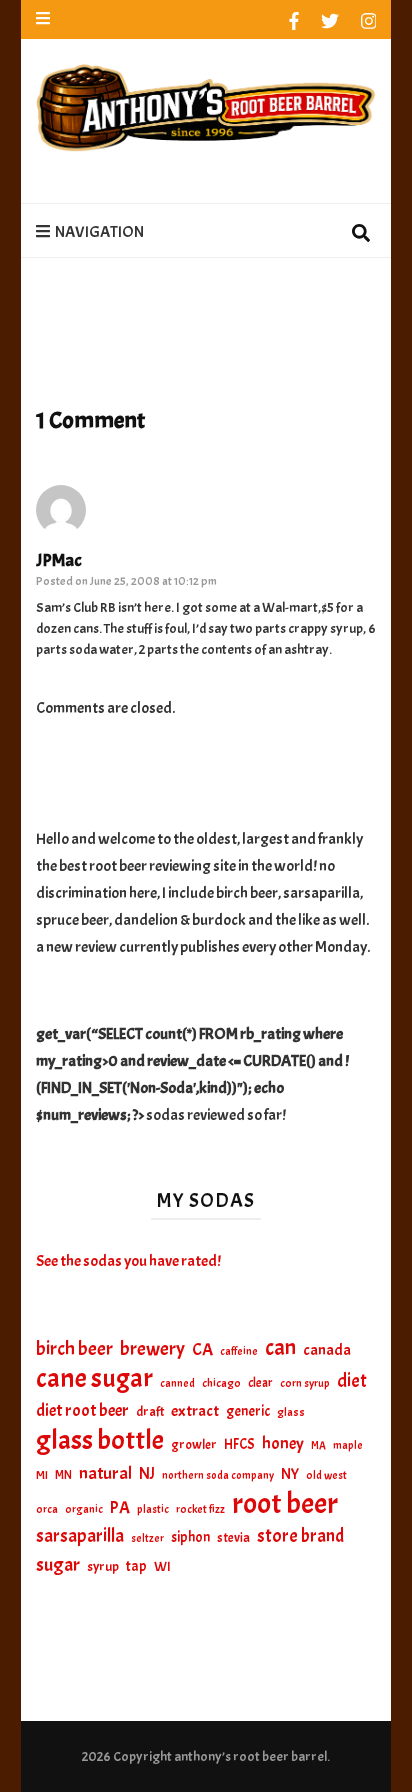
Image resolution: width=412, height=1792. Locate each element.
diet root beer (82, 1410)
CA (202, 1349)
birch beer (74, 1349)
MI (42, 1475)
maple (348, 1445)
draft (150, 1411)
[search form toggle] (361, 234)
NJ (147, 1473)
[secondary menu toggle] (43, 19)
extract (195, 1411)
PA (120, 1507)
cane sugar (94, 1378)
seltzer (147, 1538)
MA (318, 1445)
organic (84, 1509)
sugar (58, 1565)
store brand (300, 1536)
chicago (221, 1383)
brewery (152, 1349)
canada (327, 1350)
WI (162, 1566)
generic (248, 1411)
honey (283, 1443)
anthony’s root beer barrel (250, 1756)
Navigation (99, 232)
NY (290, 1474)
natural (105, 1473)
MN (63, 1475)
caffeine (239, 1351)
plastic (153, 1509)
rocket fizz (200, 1509)
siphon (190, 1537)
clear (260, 1383)
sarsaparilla (80, 1536)
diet (352, 1381)
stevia (233, 1537)
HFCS (239, 1444)
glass (291, 1412)
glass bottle (100, 1440)
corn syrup (305, 1383)
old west (326, 1475)
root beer (285, 1503)
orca (47, 1509)
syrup (103, 1566)
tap (136, 1566)
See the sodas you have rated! (128, 1261)
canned (177, 1383)
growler (194, 1444)
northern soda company (218, 1475)
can (280, 1348)
